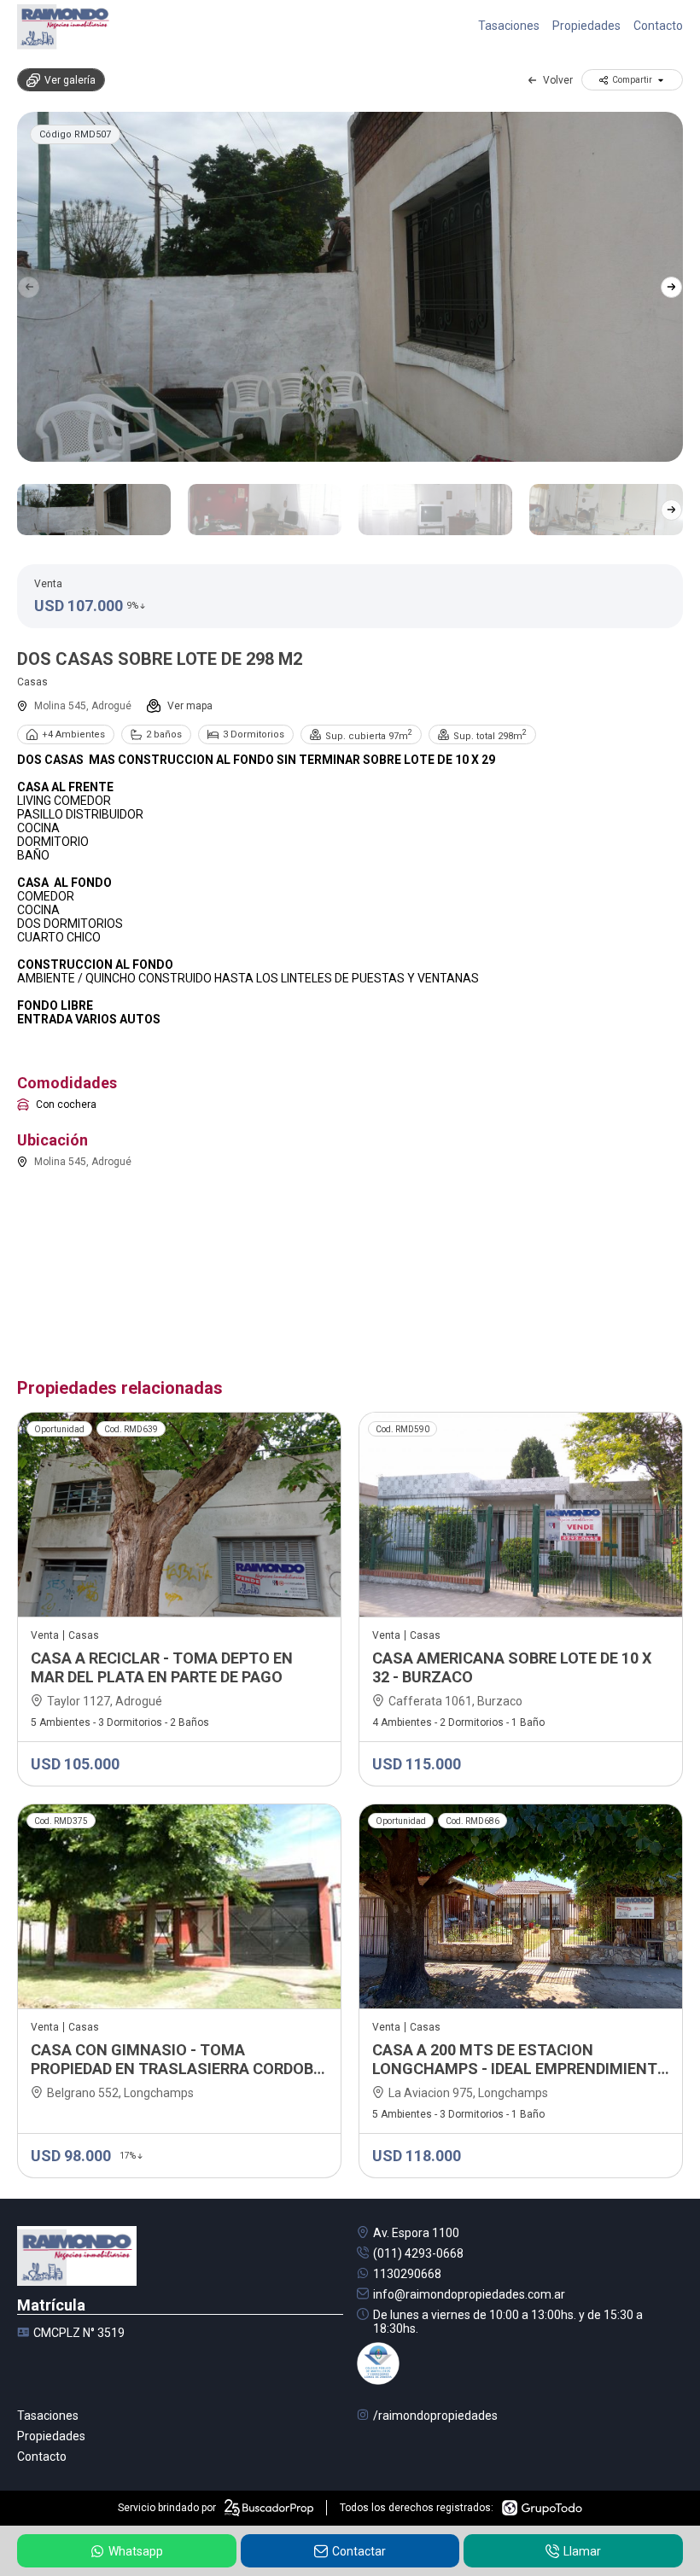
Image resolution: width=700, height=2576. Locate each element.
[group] (350, 287)
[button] (671, 287)
